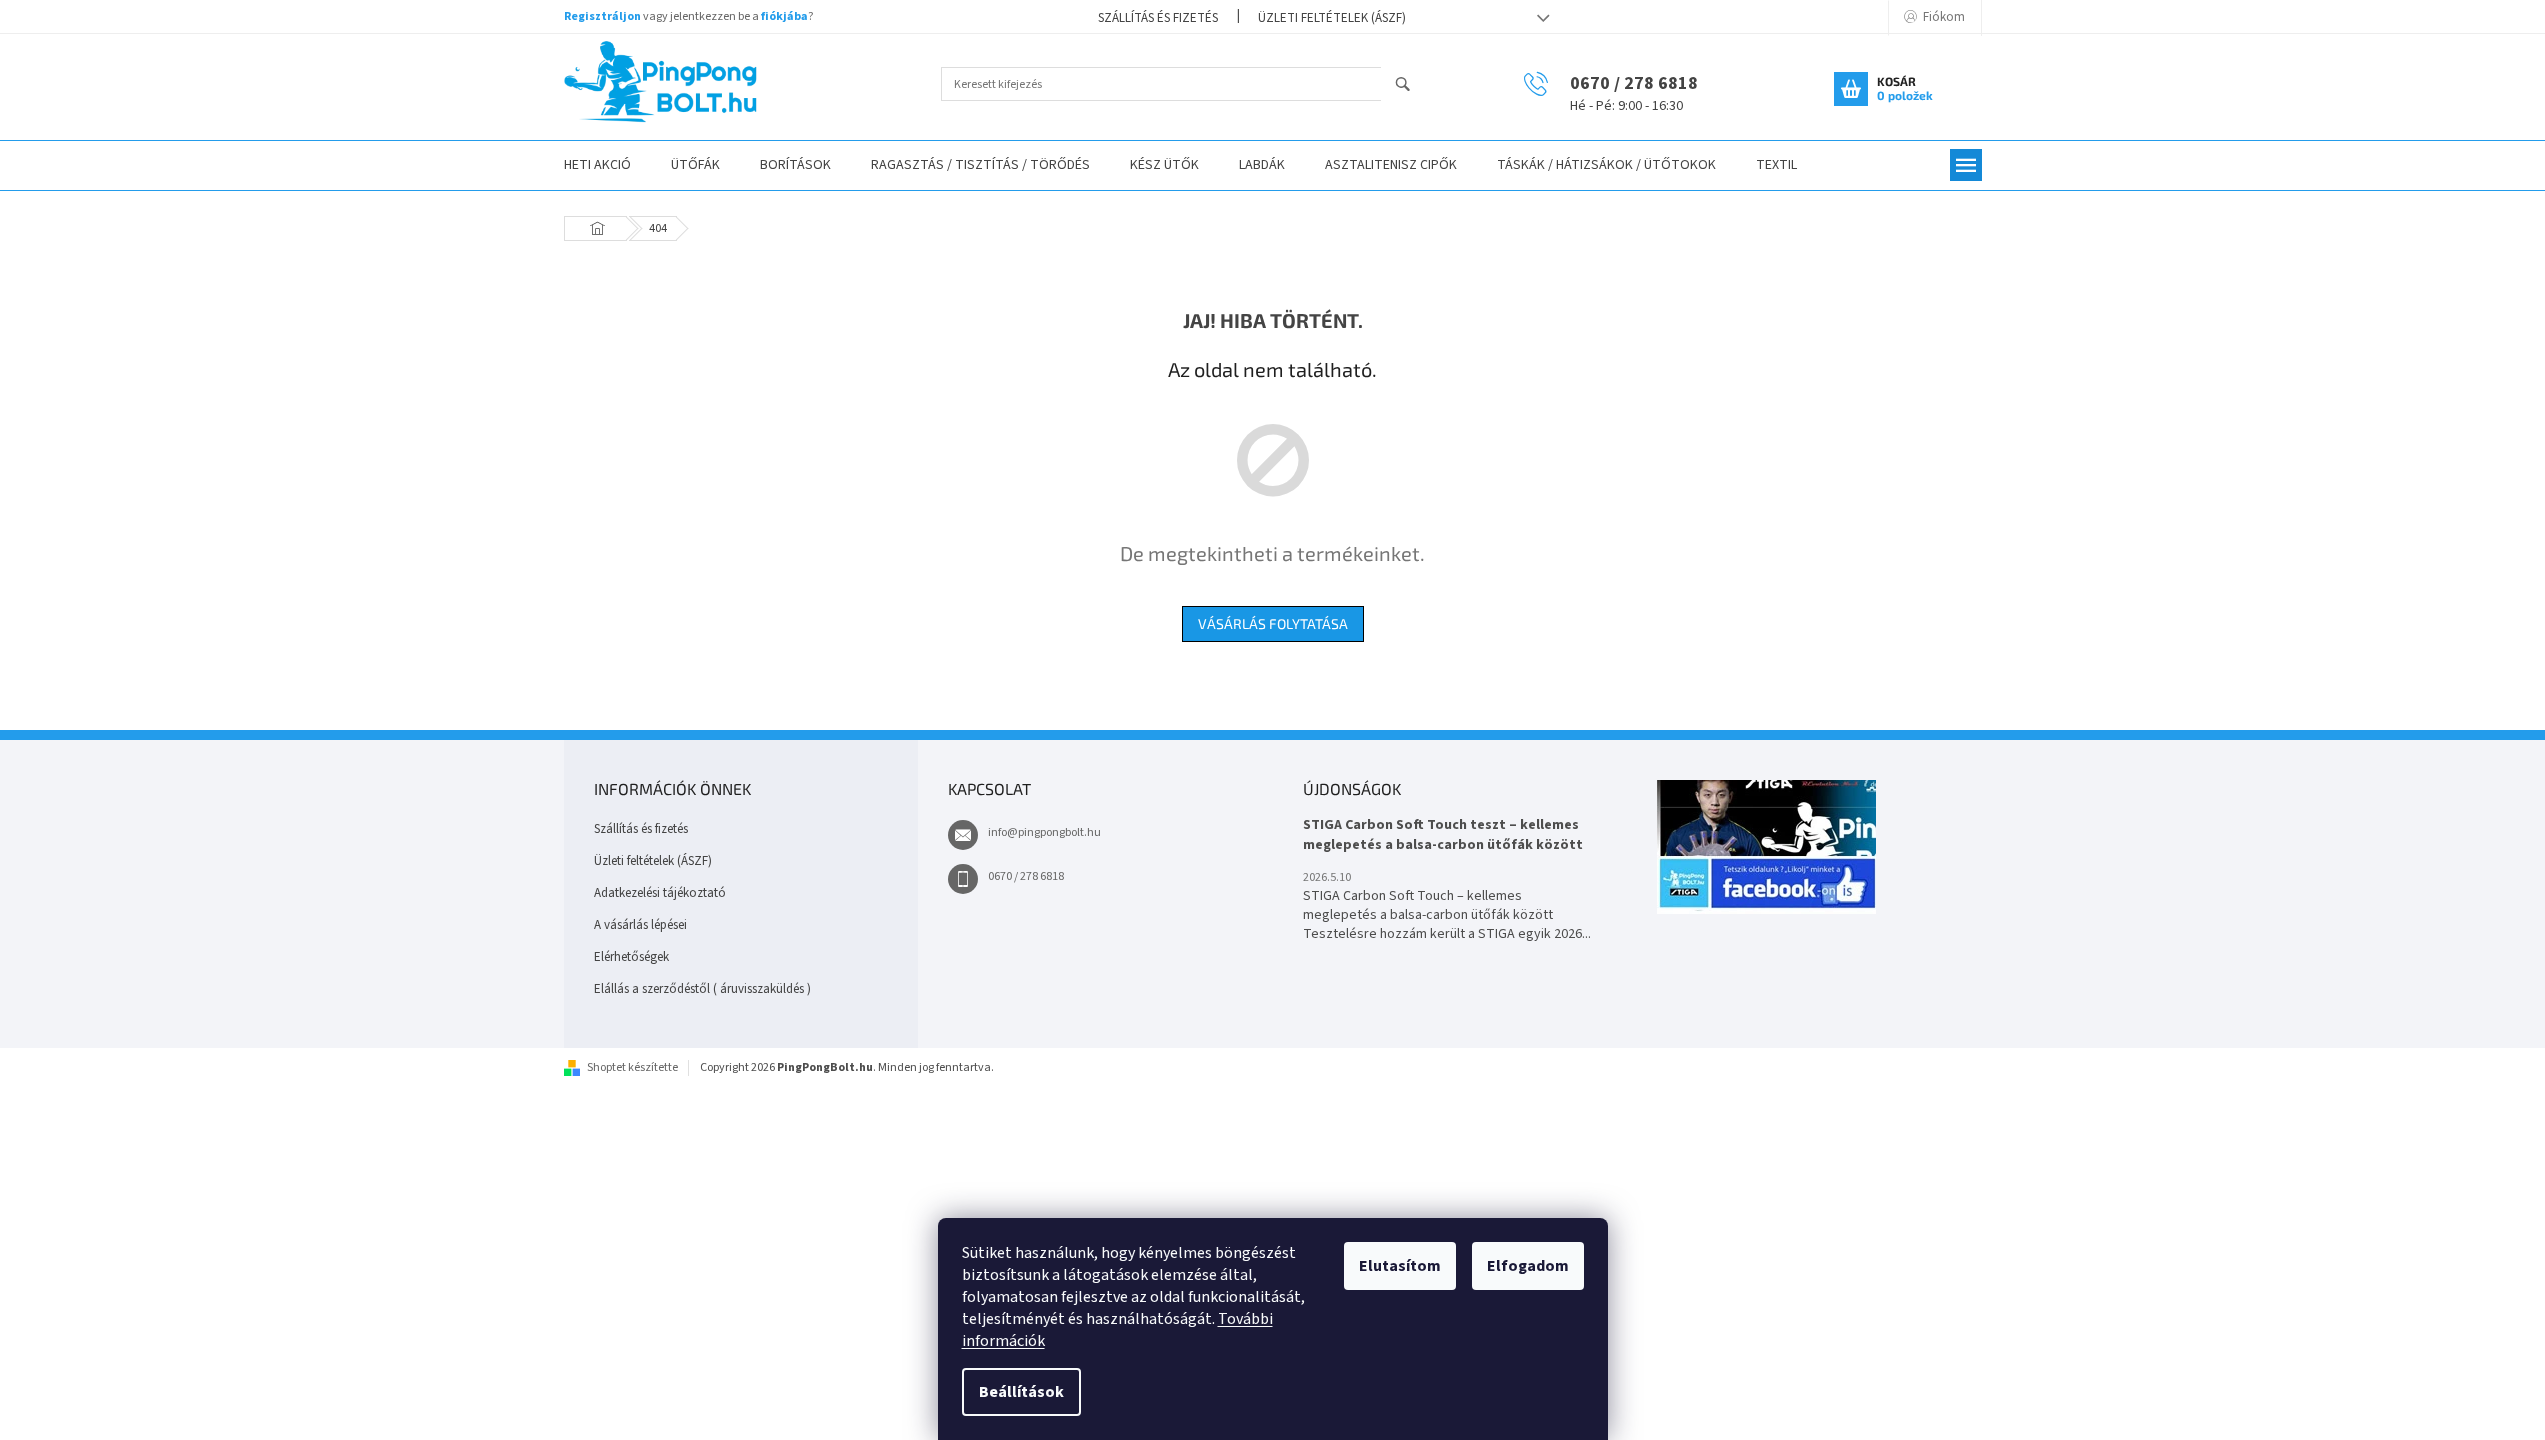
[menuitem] (597, 165)
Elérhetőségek (631, 957)
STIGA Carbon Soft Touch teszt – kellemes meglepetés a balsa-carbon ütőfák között (1443, 835)
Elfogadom (1528, 1266)
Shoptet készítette (632, 1067)
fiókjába (784, 16)
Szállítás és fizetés (1158, 18)
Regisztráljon (602, 16)
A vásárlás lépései (640, 925)
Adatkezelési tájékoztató (660, 893)
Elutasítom (1400, 1266)
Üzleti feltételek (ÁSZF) (1332, 18)
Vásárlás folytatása (1273, 623)
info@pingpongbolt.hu (1044, 832)
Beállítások (1021, 1392)
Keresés (1411, 85)
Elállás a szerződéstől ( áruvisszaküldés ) (702, 989)
